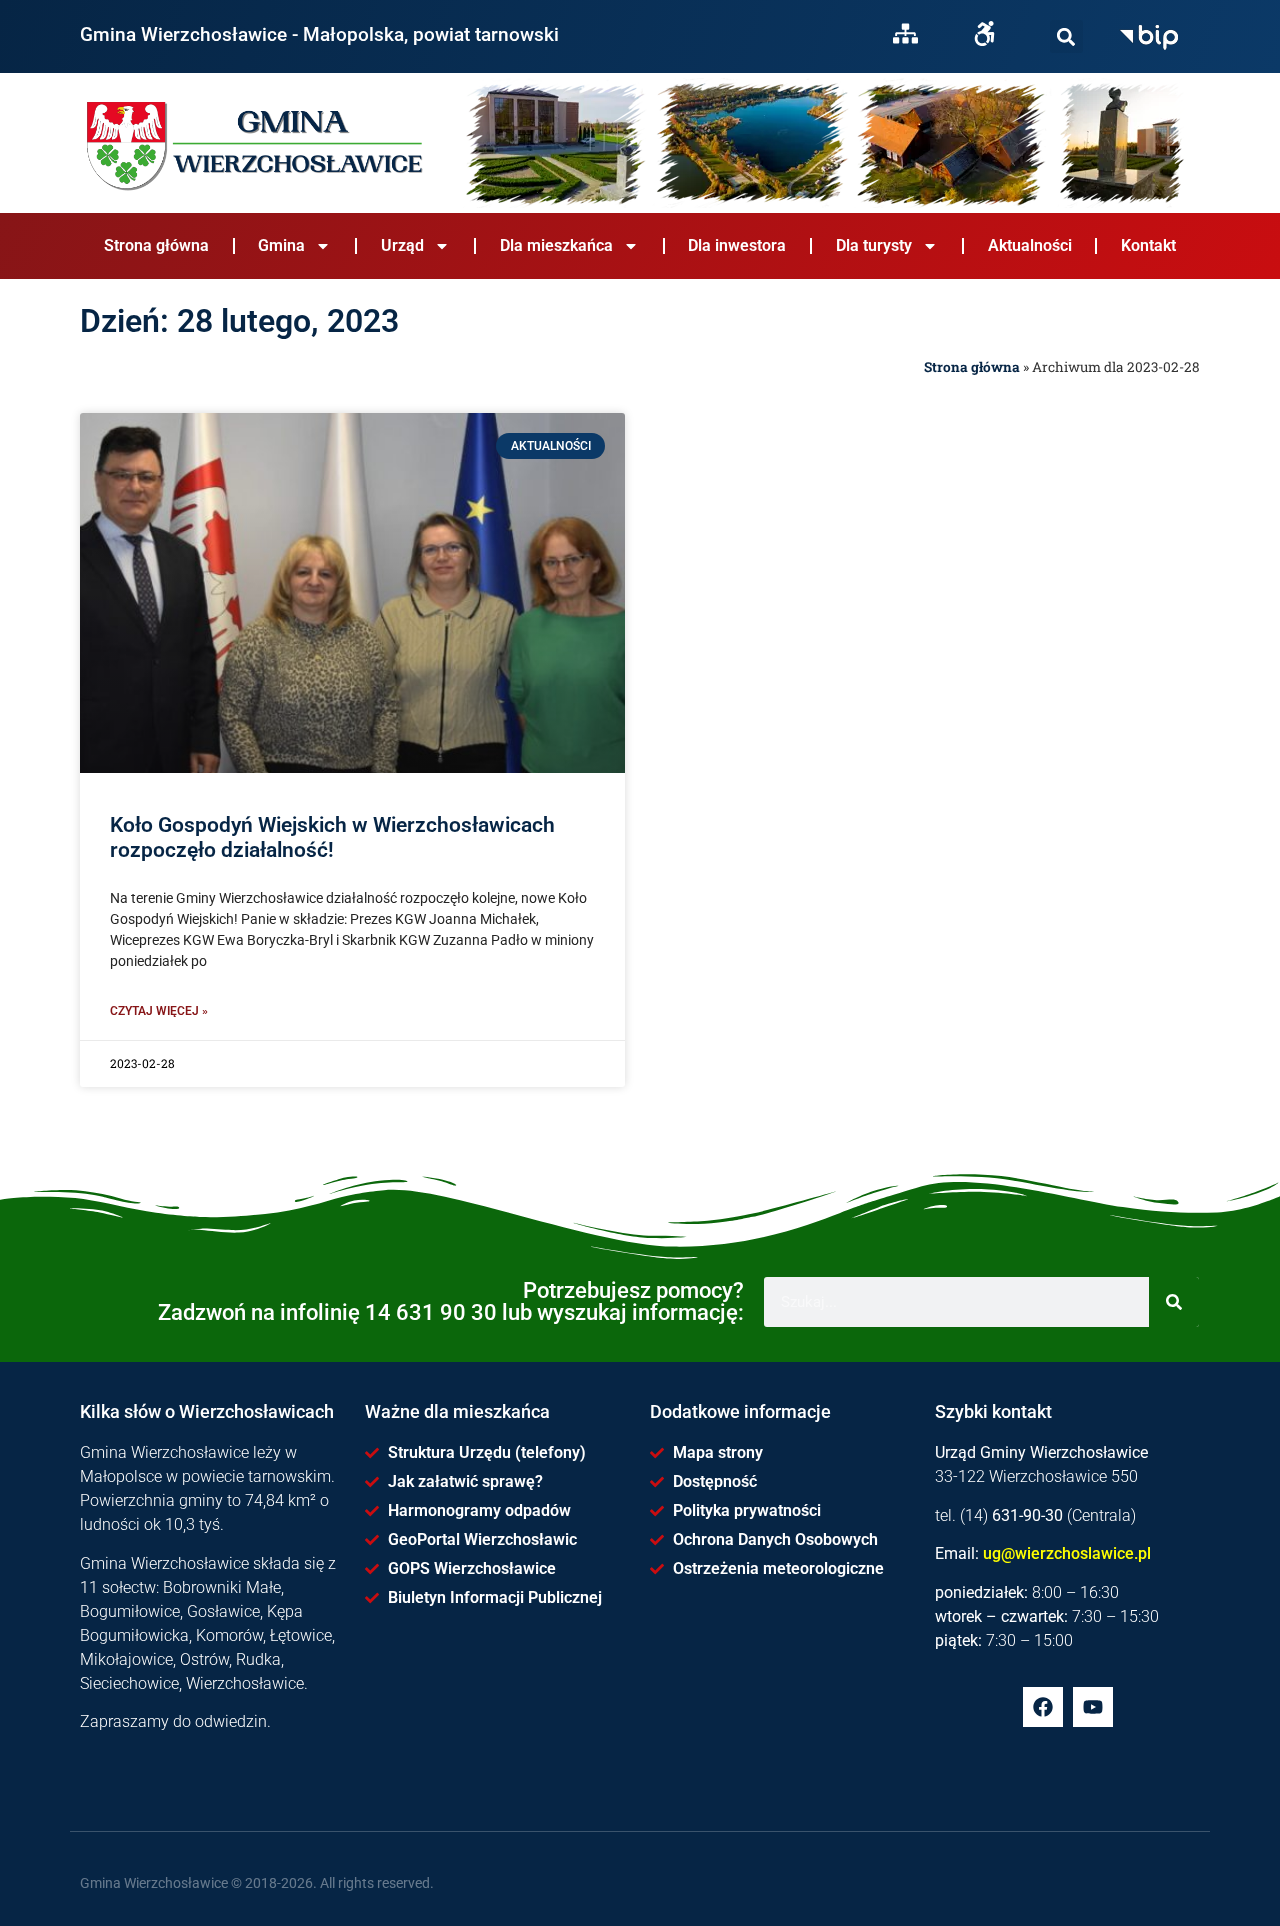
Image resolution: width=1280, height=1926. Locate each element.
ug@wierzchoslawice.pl (1067, 1553)
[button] (1066, 36)
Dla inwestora (737, 245)
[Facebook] (1043, 1707)
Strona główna (156, 245)
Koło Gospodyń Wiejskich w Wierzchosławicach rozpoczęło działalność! (332, 837)
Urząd (402, 245)
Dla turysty (874, 245)
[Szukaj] (1066, 36)
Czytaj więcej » (159, 1011)
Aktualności (1030, 245)
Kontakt (1148, 245)
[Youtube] (1093, 1707)
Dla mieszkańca (556, 245)
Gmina (281, 245)
